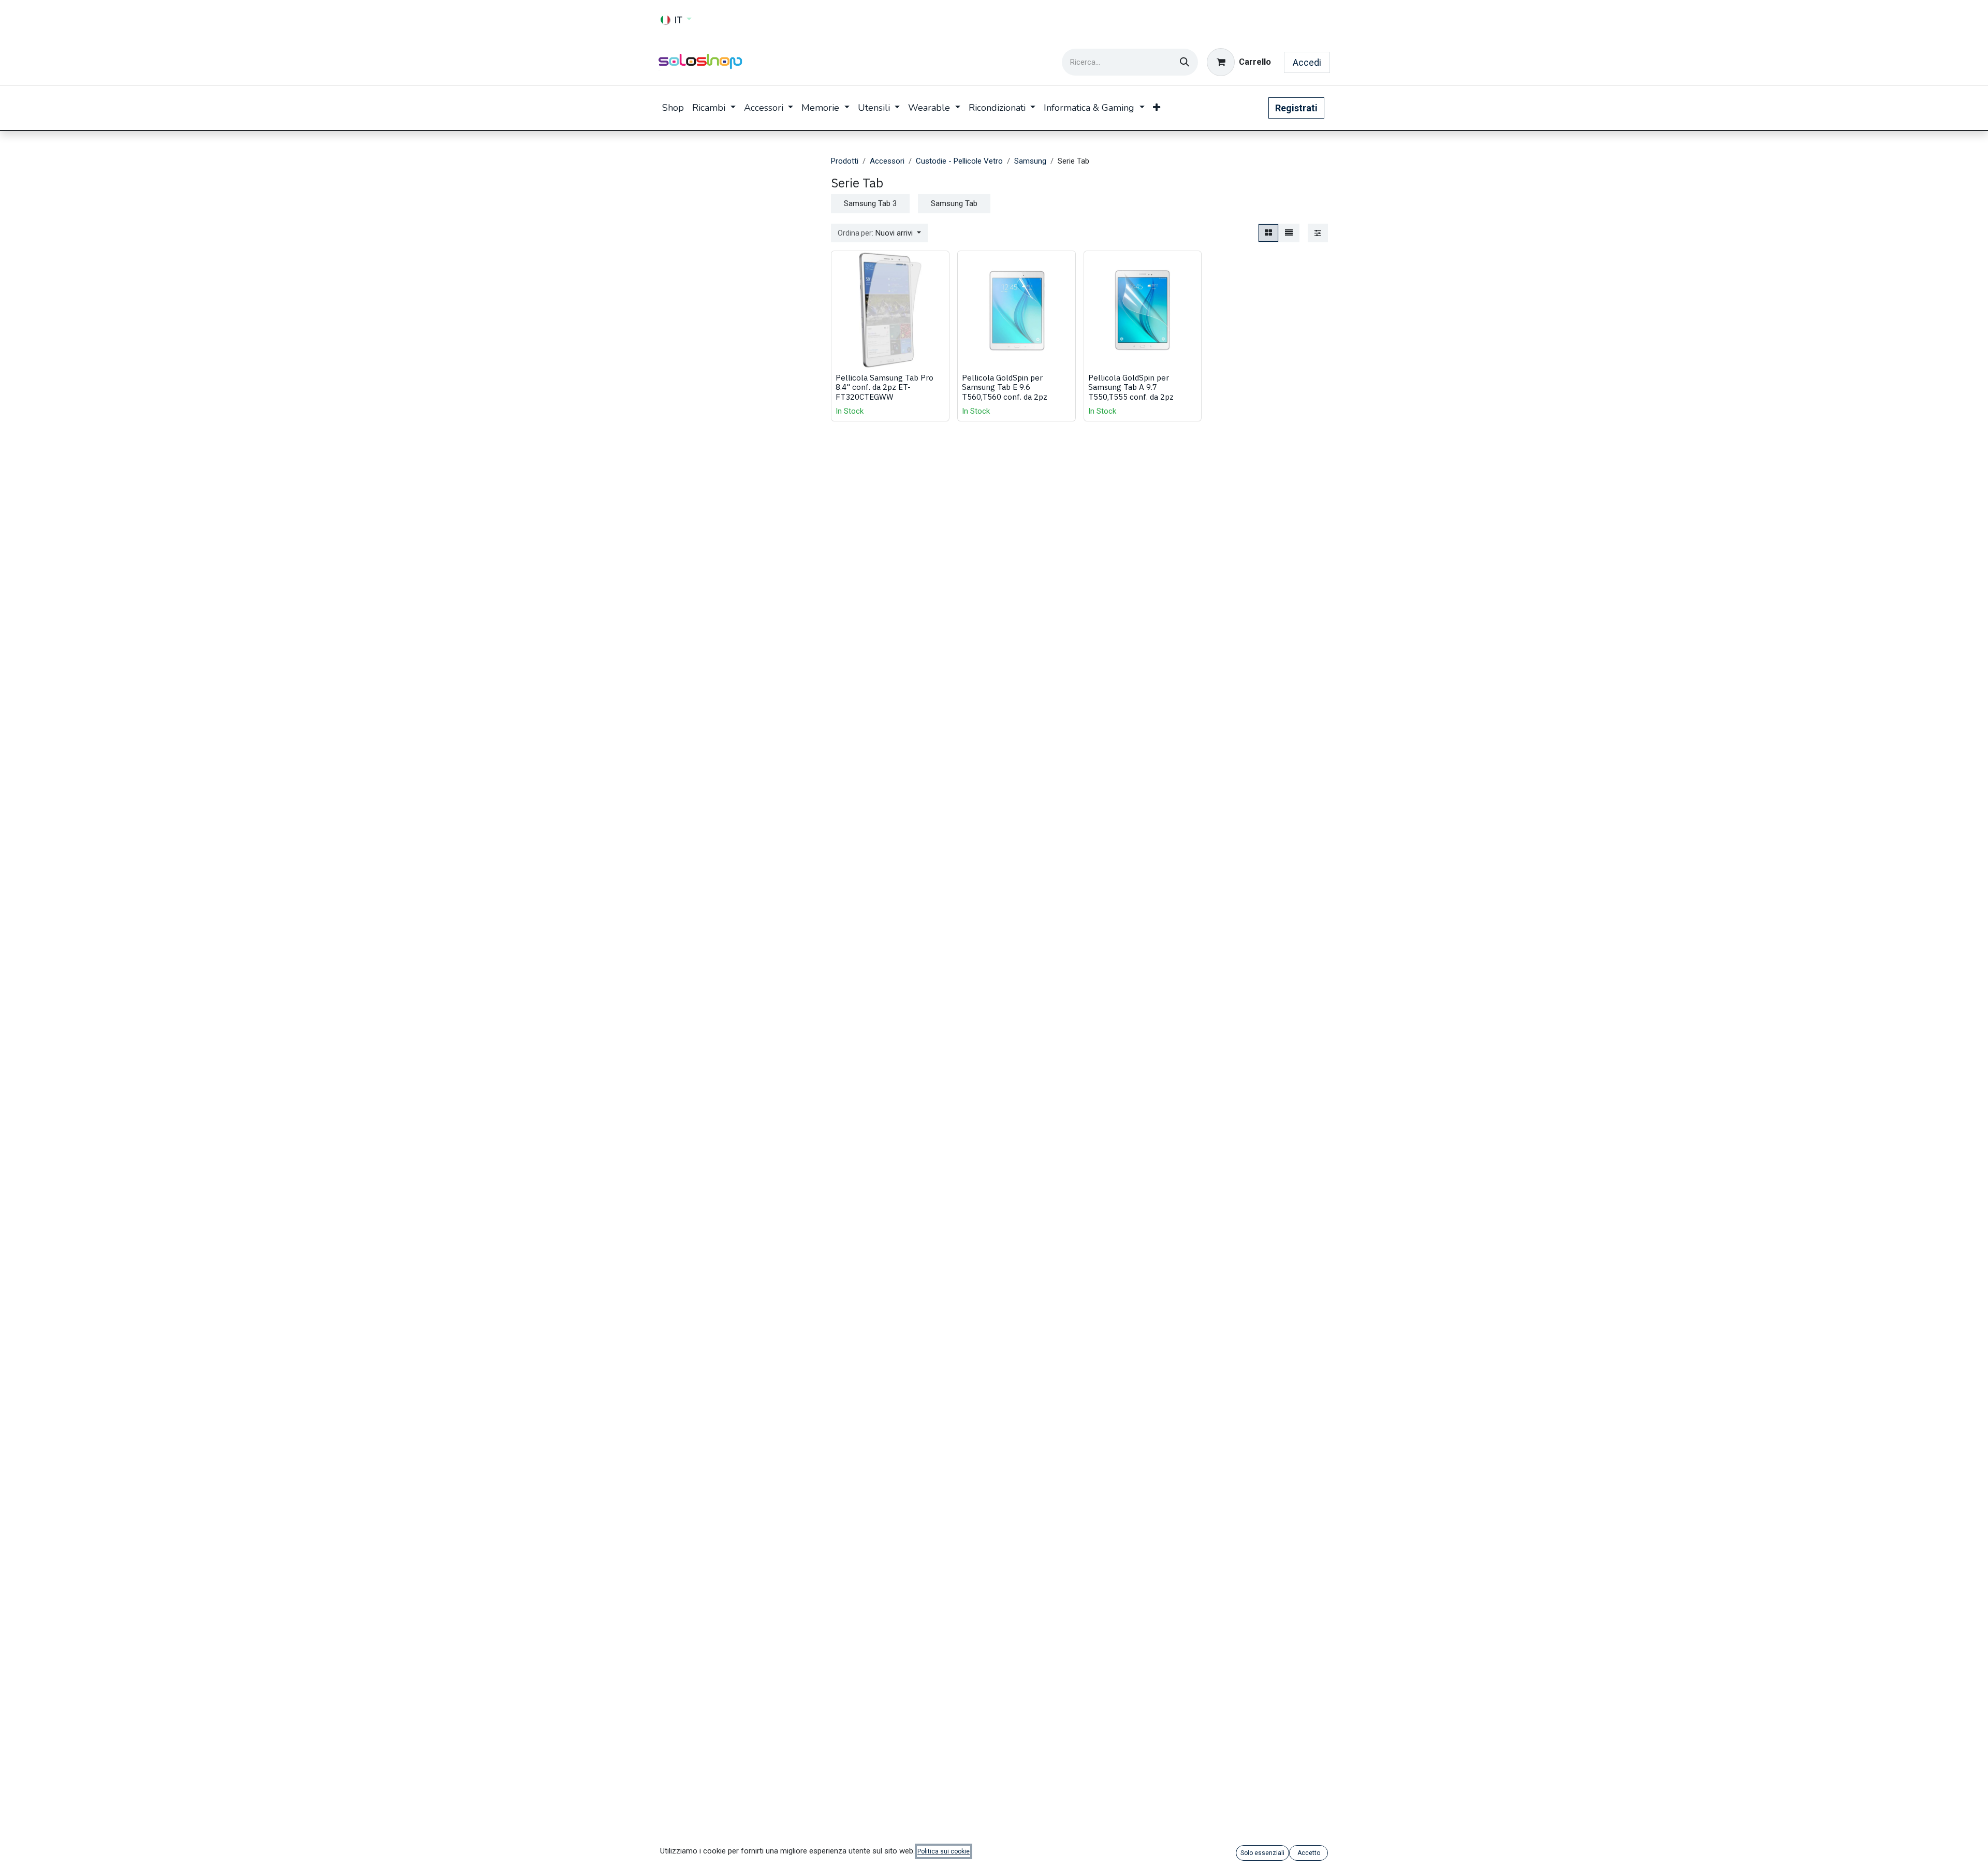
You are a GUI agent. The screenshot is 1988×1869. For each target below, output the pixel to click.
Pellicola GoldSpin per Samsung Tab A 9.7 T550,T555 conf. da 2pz (1131, 387)
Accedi (1307, 62)
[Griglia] (1268, 233)
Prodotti (845, 161)
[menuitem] (673, 108)
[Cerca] (1185, 62)
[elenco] (1289, 233)
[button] (879, 233)
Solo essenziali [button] (1262, 1853)
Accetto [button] (1309, 1853)
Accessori (887, 161)
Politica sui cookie (944, 1851)
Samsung (1030, 161)
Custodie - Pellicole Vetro (959, 161)
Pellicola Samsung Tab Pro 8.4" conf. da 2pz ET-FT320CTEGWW (885, 387)
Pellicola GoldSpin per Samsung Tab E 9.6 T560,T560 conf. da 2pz (1005, 387)
